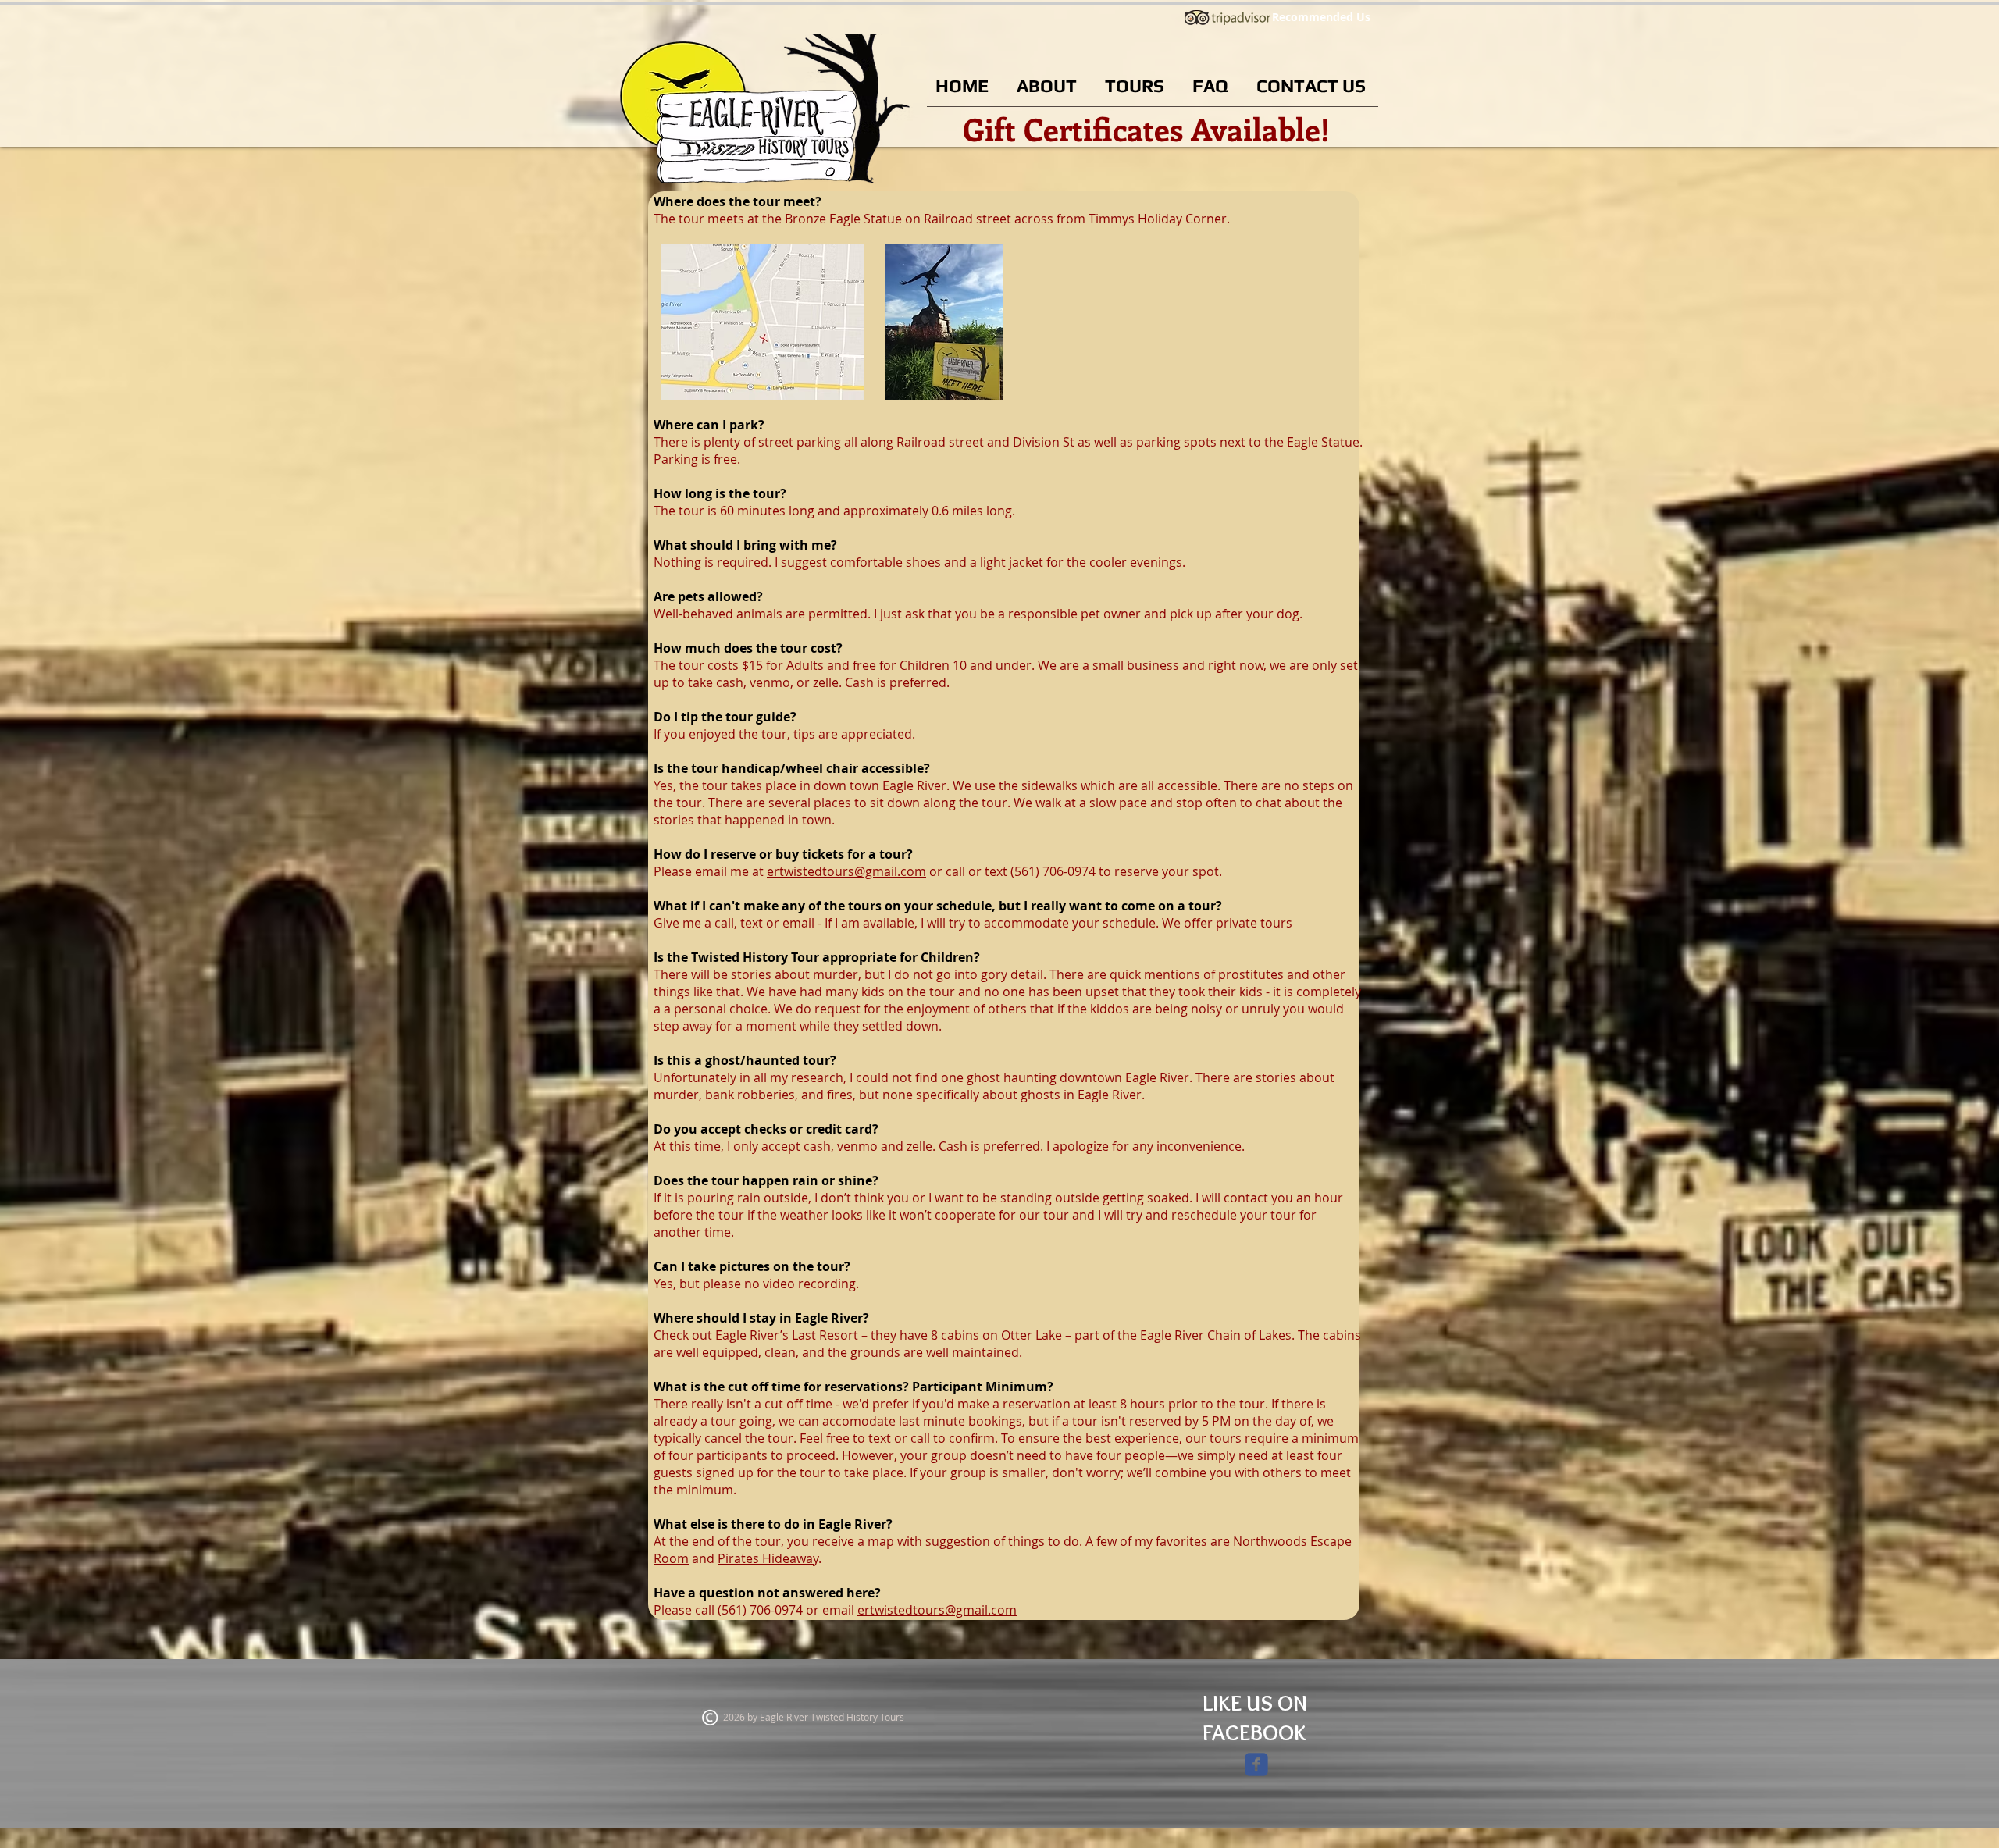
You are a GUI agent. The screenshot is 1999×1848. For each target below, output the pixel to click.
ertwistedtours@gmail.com (846, 871)
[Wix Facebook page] (1256, 1764)
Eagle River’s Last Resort (787, 1335)
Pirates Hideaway (768, 1558)
